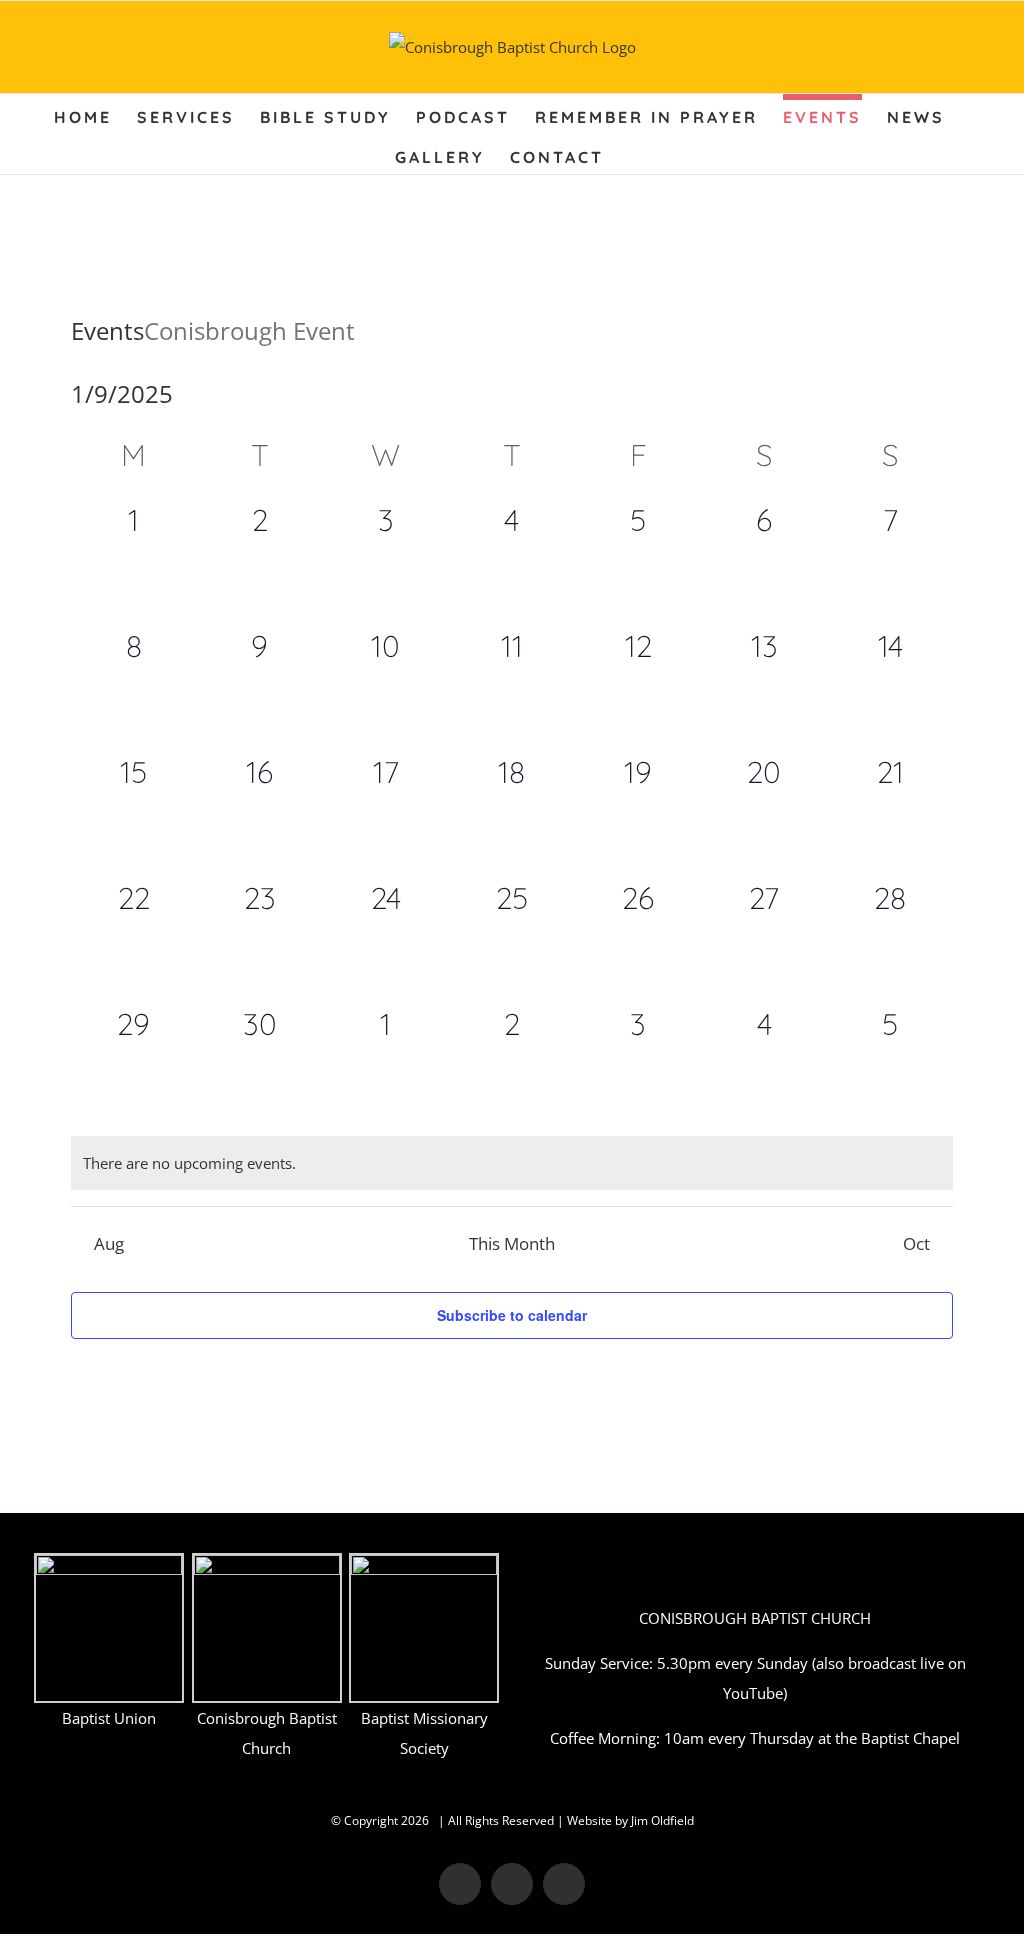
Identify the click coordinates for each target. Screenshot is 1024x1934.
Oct (916, 1243)
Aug (109, 1243)
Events (107, 330)
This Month (512, 1243)
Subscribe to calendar (512, 1315)
